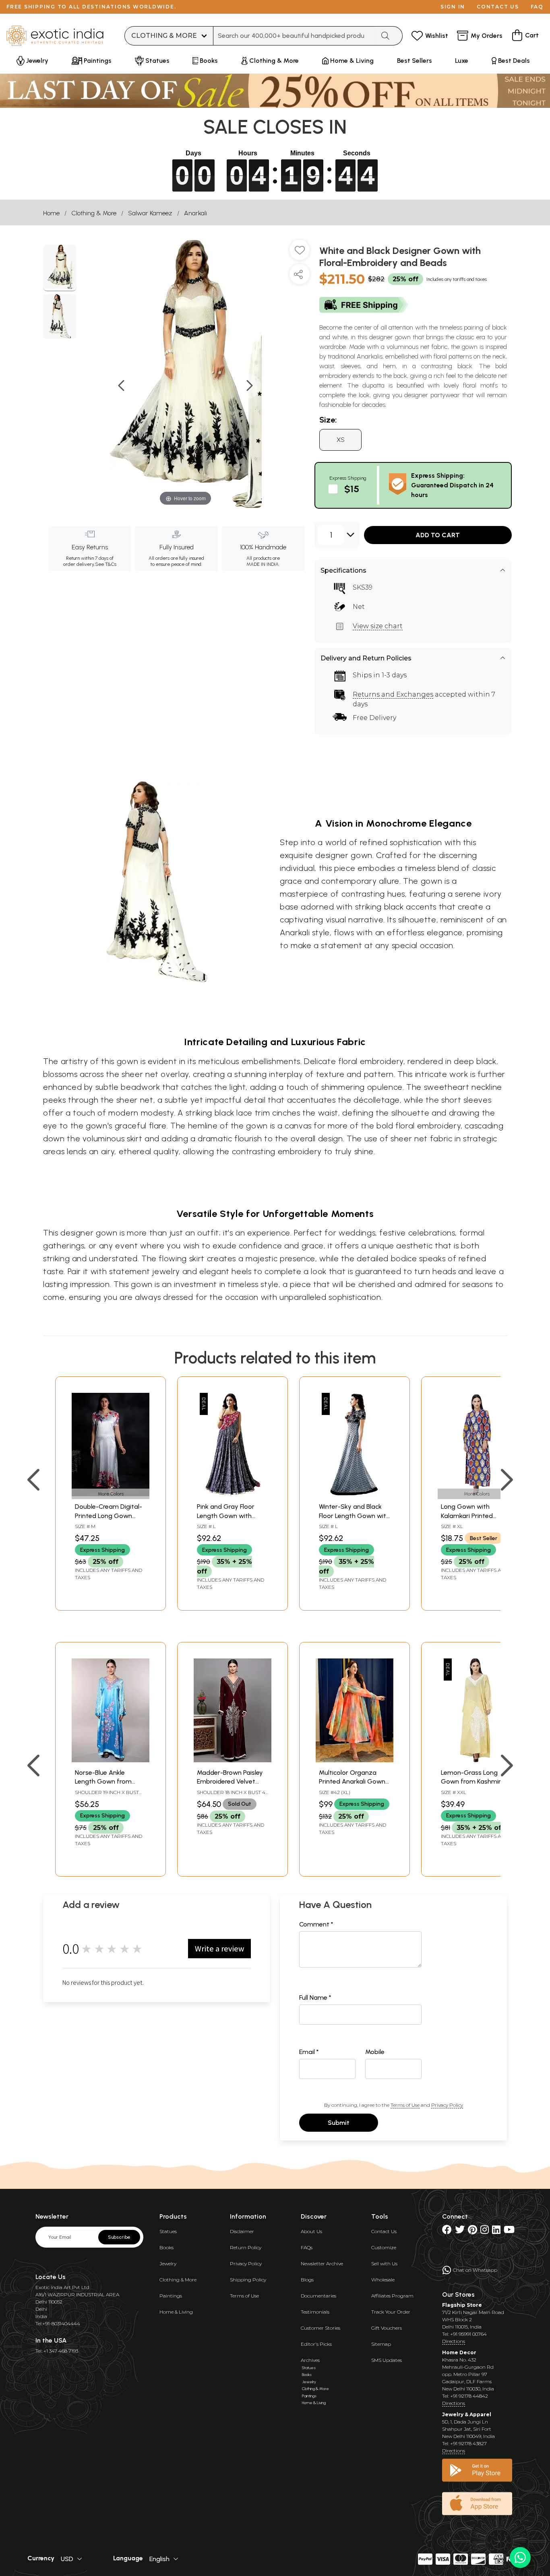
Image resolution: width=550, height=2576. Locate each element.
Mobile (375, 2052)
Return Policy (246, 2247)
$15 (352, 489)
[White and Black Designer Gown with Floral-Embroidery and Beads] (60, 268)
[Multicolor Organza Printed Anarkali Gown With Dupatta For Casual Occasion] (355, 1760)
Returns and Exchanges (393, 694)
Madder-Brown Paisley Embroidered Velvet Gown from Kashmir (230, 1782)
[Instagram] (485, 2231)
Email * (309, 2052)
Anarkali (195, 213)
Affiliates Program (392, 2296)
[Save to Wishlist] (300, 253)
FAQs (307, 2247)
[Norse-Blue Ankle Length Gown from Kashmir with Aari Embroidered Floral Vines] (111, 1760)
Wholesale (383, 2280)
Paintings (171, 2296)
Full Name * (315, 1997)
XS (341, 440)
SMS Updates (387, 2360)
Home (51, 213)
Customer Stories (320, 2328)
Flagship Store (462, 2305)
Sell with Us (384, 2264)
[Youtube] (509, 2231)
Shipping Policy (248, 2280)
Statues (168, 2231)
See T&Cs (106, 564)
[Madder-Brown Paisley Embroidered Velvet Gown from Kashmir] (233, 1760)
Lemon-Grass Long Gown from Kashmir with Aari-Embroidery (472, 1782)
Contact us (498, 7)
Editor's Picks (316, 2344)
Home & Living (176, 2312)
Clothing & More (94, 213)
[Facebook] (447, 2231)
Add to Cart (438, 535)
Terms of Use (405, 2105)
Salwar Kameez (150, 213)
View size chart (378, 626)
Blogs (307, 2280)
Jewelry (168, 2264)
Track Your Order (391, 2312)
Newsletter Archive (322, 2264)
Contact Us (384, 2231)
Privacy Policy (447, 2105)
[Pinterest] (472, 2231)
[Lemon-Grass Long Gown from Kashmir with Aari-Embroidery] (477, 1760)
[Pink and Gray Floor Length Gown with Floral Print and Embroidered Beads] (233, 1494)
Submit (339, 2123)
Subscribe (119, 2237)
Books (166, 2247)
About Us (311, 2231)
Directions (454, 2341)
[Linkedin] (496, 2231)
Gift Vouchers (387, 2328)
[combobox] (294, 36)
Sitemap (381, 2344)
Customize (384, 2247)
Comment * (316, 1924)
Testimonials (315, 2312)
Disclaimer (242, 2231)
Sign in (453, 7)
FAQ (537, 7)
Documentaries (318, 2296)
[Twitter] (460, 2231)
